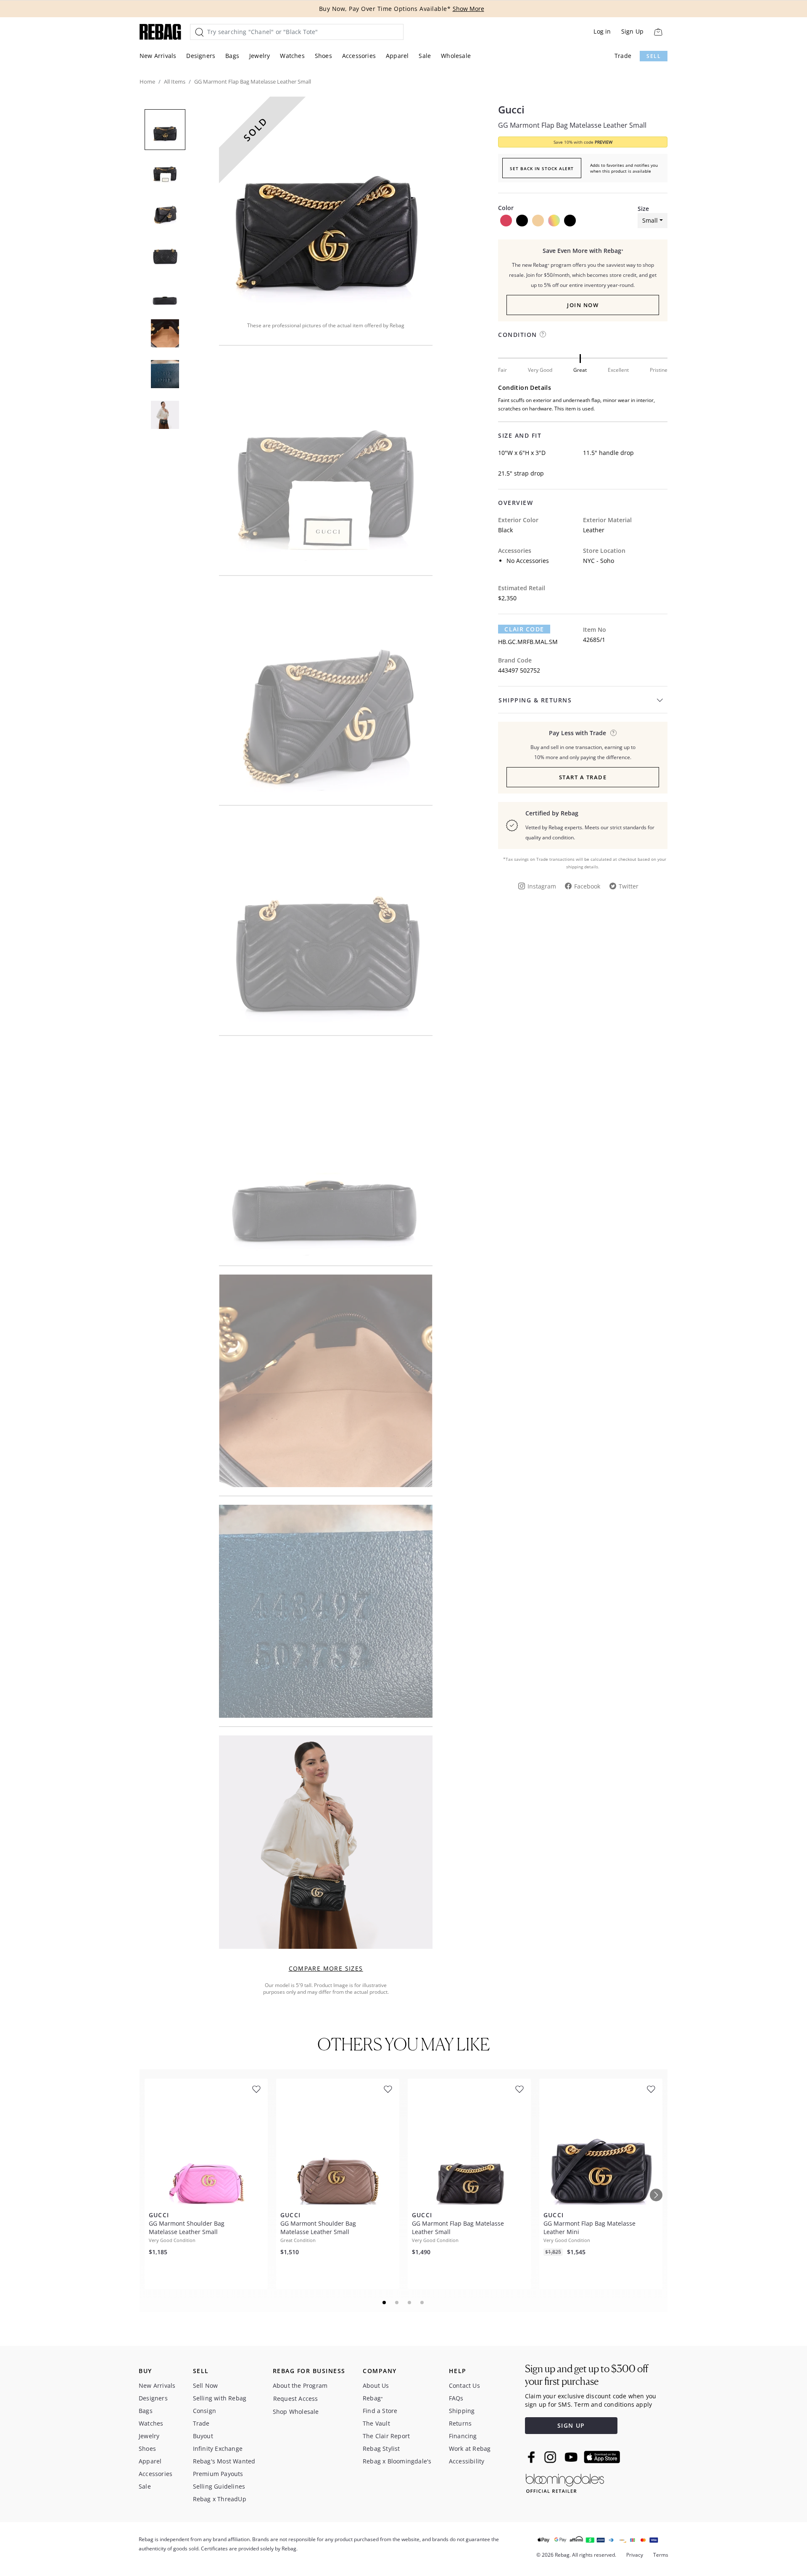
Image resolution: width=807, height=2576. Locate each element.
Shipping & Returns (535, 700)
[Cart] (658, 32)
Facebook (587, 886)
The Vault (376, 2423)
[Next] (656, 2195)
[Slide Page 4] (422, 2303)
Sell (654, 56)
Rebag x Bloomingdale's (397, 2461)
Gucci (511, 110)
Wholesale (456, 56)
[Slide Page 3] (410, 2303)
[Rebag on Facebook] (532, 2457)
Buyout (203, 2436)
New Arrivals (158, 56)
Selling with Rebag (220, 2398)
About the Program (300, 2385)
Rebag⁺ (373, 2398)
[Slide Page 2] (397, 2303)
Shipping (462, 2411)
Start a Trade (583, 777)
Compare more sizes (326, 1968)
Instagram (542, 886)
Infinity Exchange (218, 2449)
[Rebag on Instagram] (550, 2457)
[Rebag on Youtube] (572, 2457)
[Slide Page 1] (385, 2303)
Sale (425, 56)
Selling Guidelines (219, 2486)
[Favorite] (256, 2089)
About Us (376, 2385)
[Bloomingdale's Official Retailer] (565, 2482)
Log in (602, 31)
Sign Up (632, 31)
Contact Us (464, 2385)
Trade (623, 56)
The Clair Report (386, 2436)
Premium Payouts (218, 2474)
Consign (204, 2411)
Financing (463, 2436)
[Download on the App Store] (602, 2457)
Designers (201, 56)
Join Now (583, 305)
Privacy (635, 2555)
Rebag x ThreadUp (220, 2499)
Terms (661, 2555)
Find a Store (380, 2411)
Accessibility (467, 2461)
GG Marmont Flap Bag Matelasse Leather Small (572, 125)
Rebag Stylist (381, 2449)
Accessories (359, 56)
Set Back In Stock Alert (542, 168)
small (650, 220)
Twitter (629, 886)
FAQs (456, 2398)
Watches (292, 56)
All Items (175, 81)
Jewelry (260, 56)
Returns (460, 2423)
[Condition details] (543, 334)
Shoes (323, 56)
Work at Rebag (470, 2449)
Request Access (296, 2399)
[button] (326, 203)
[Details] (613, 733)
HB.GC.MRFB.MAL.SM (528, 642)
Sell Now (206, 2385)
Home (147, 81)
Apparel (397, 56)
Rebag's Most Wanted (224, 2461)
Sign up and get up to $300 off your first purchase (587, 2375)
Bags (232, 56)
